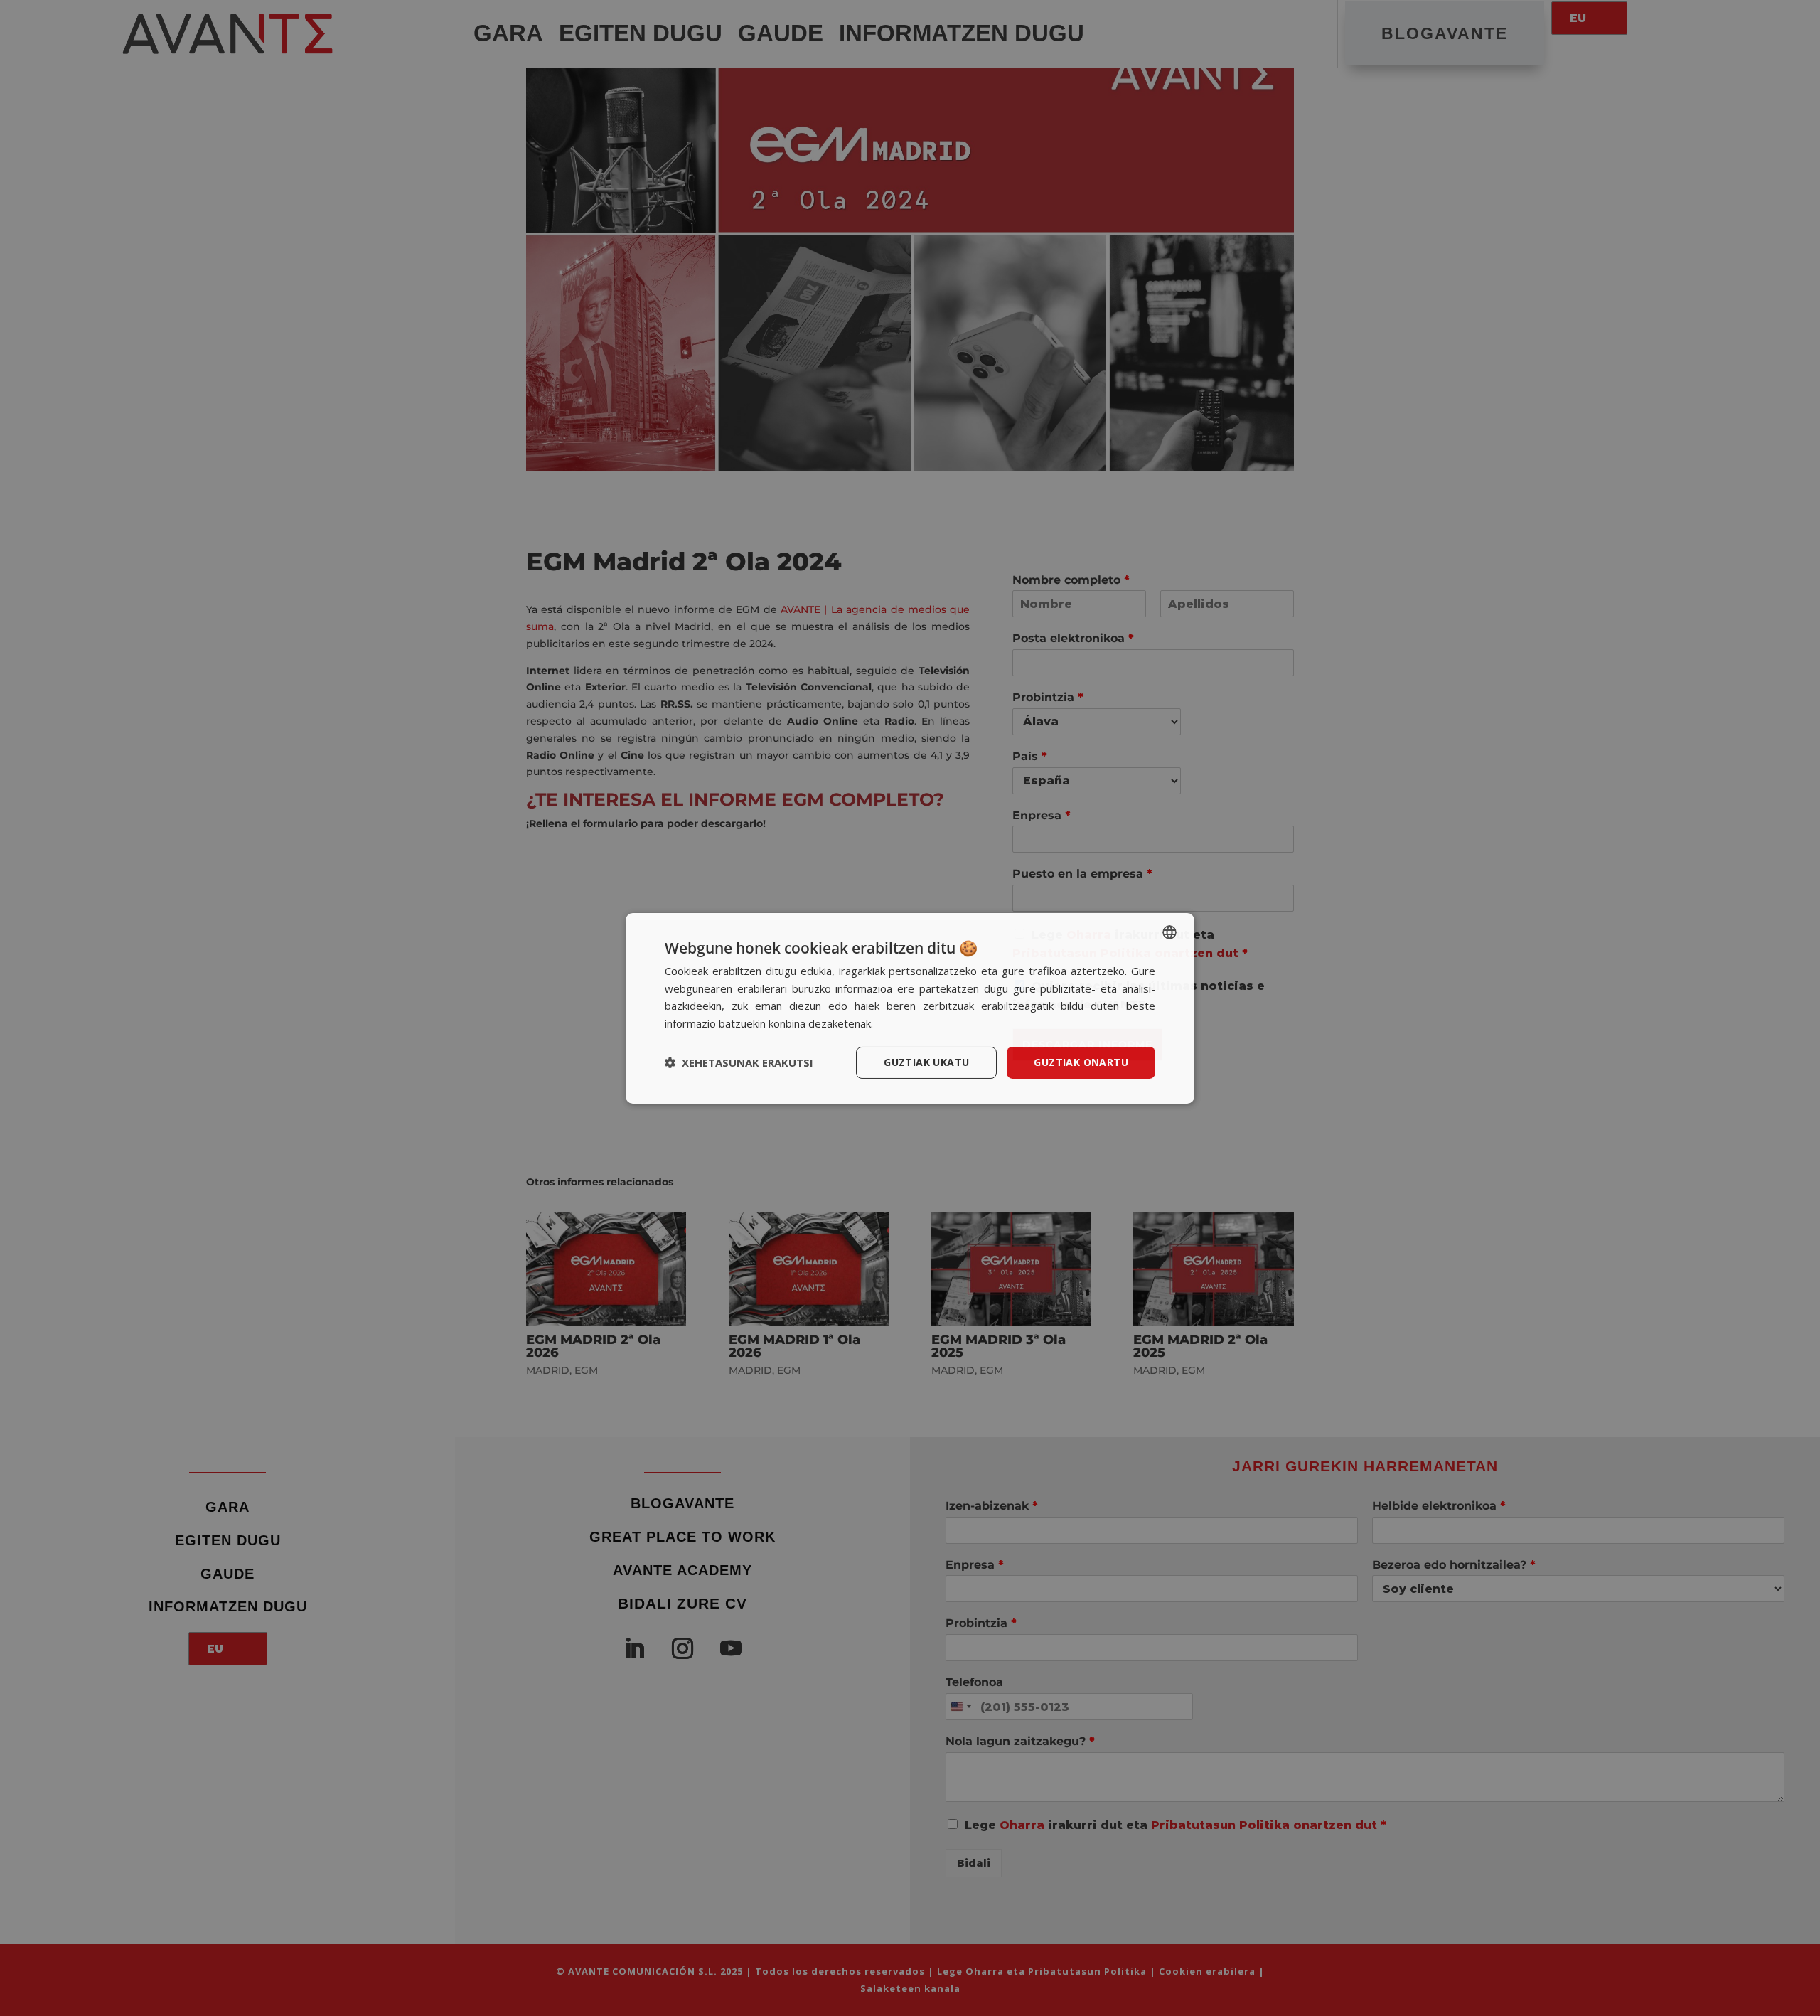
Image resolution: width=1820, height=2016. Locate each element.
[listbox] (1169, 932)
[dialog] (910, 1008)
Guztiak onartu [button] (1081, 1062)
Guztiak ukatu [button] (926, 1062)
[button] (739, 1062)
